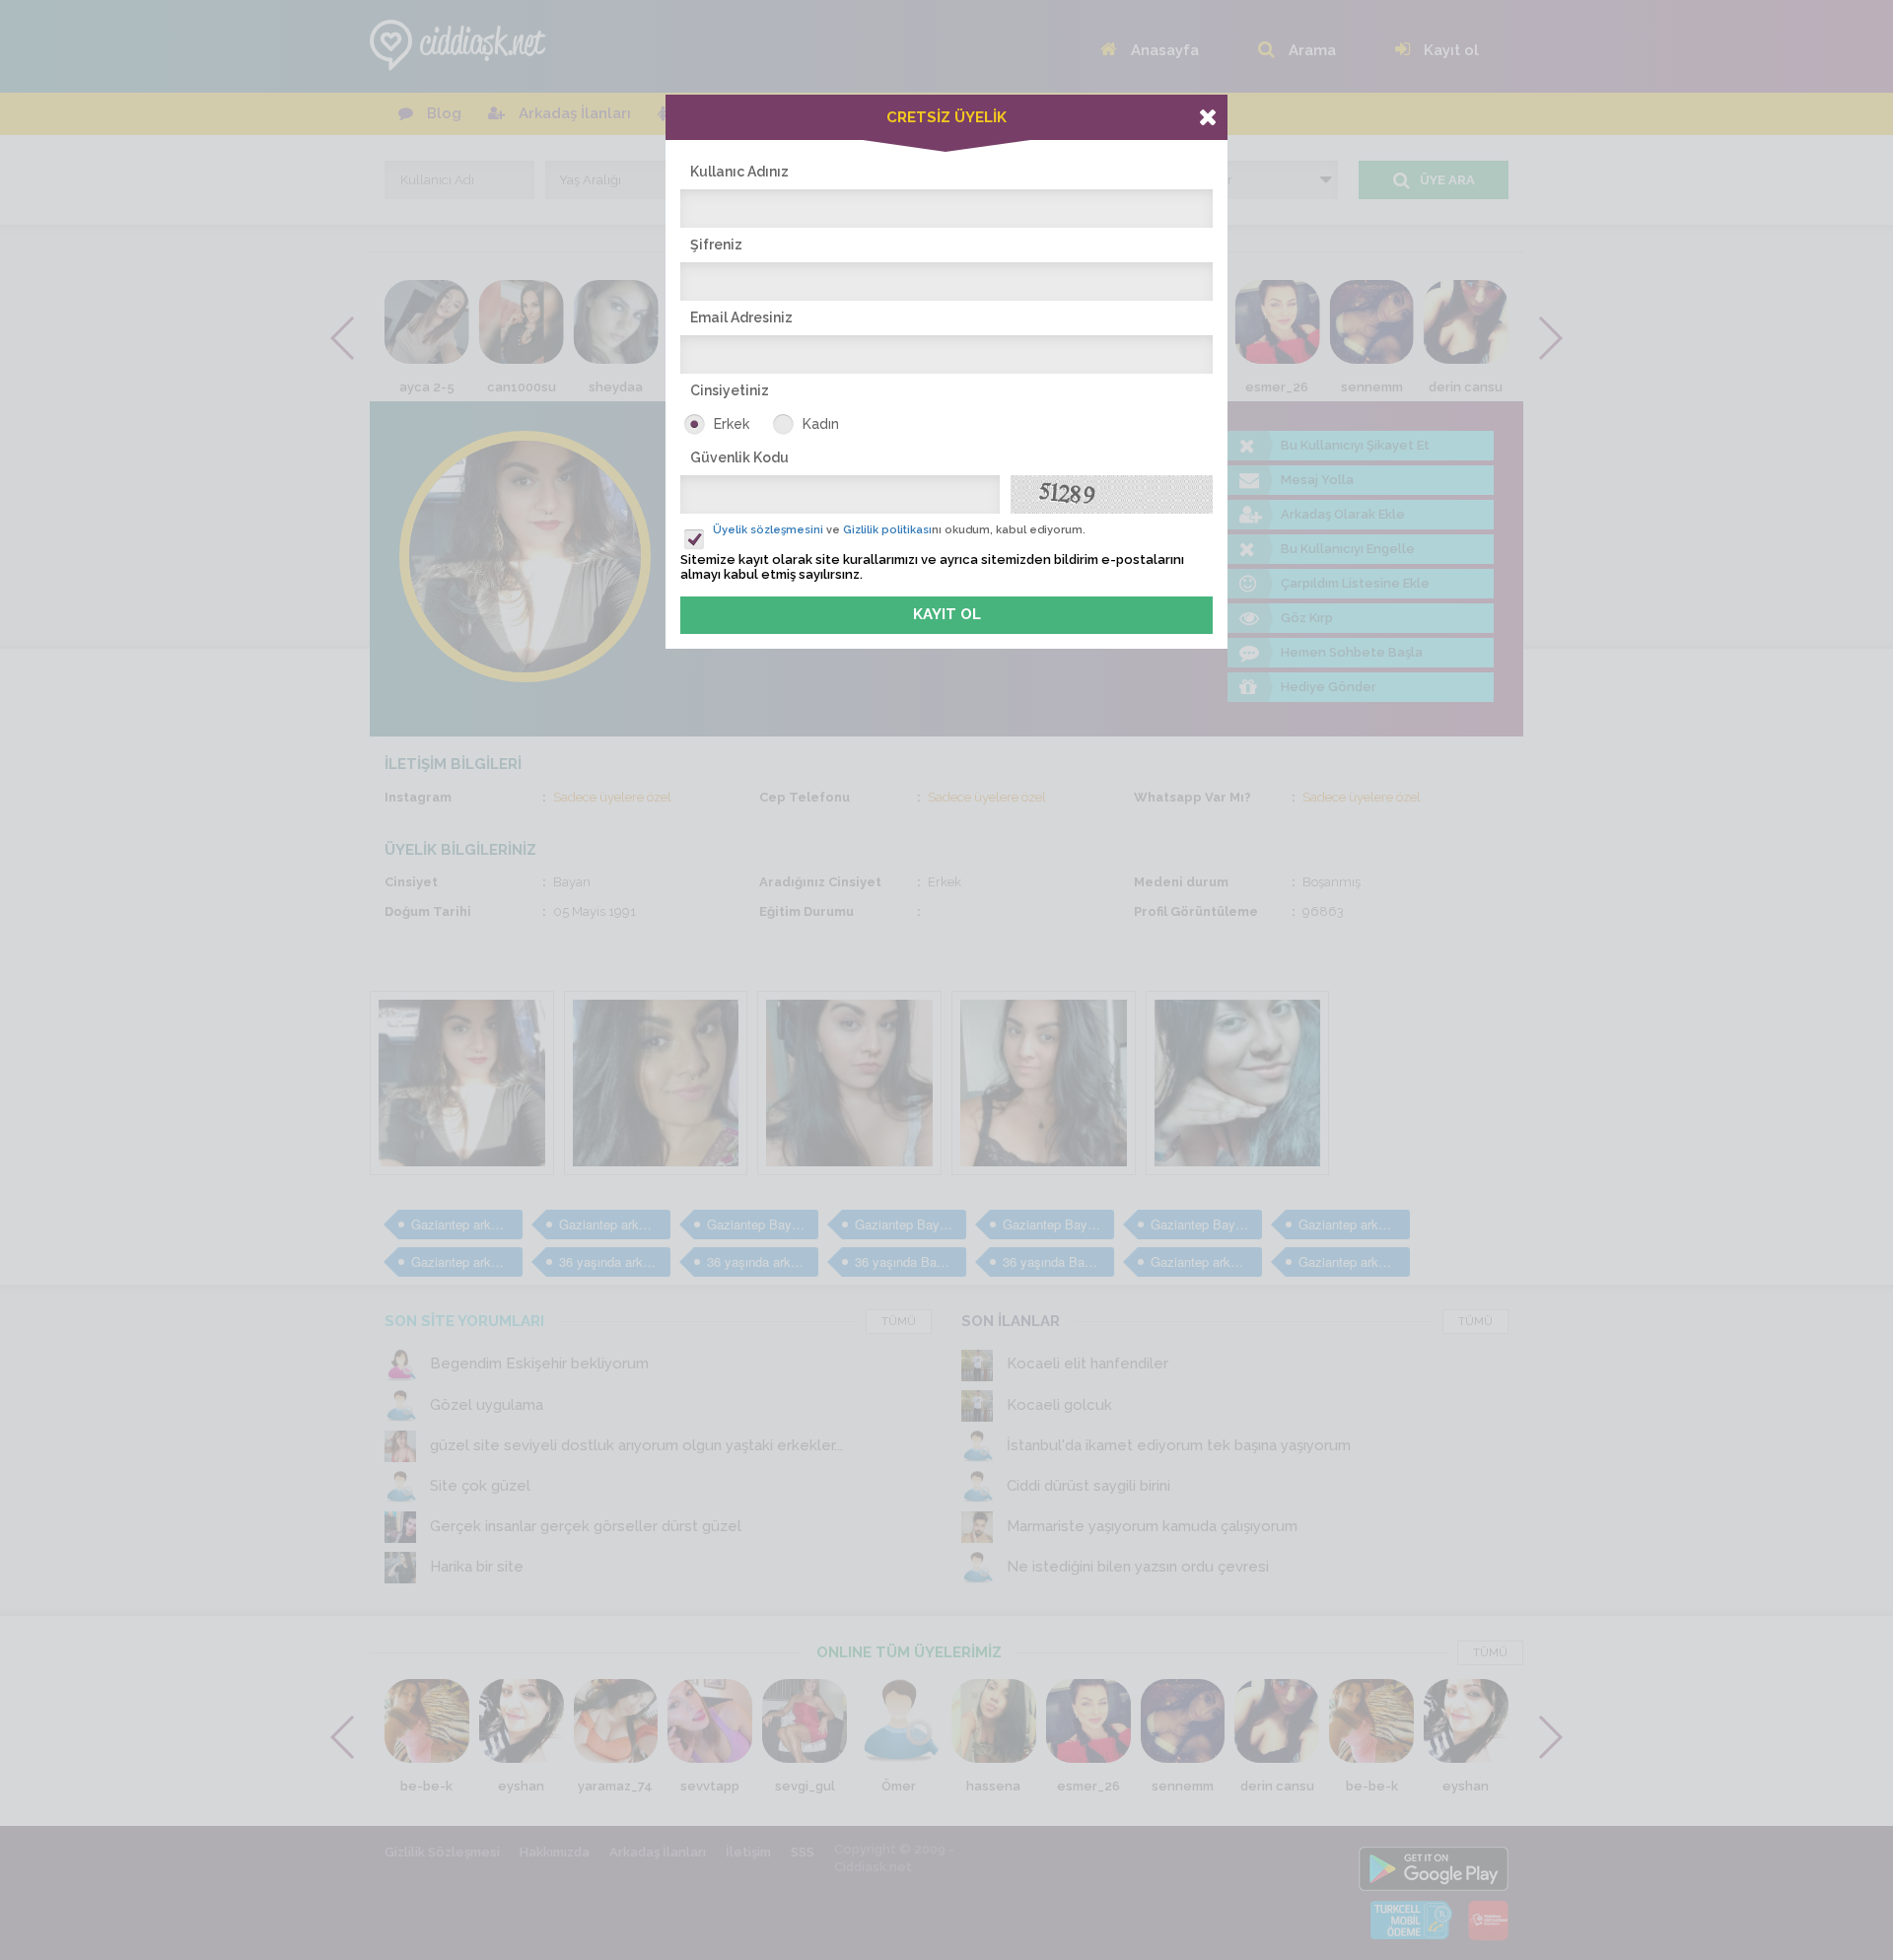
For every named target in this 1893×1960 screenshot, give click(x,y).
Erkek (732, 424)
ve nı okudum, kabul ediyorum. (899, 530)
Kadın (821, 424)
